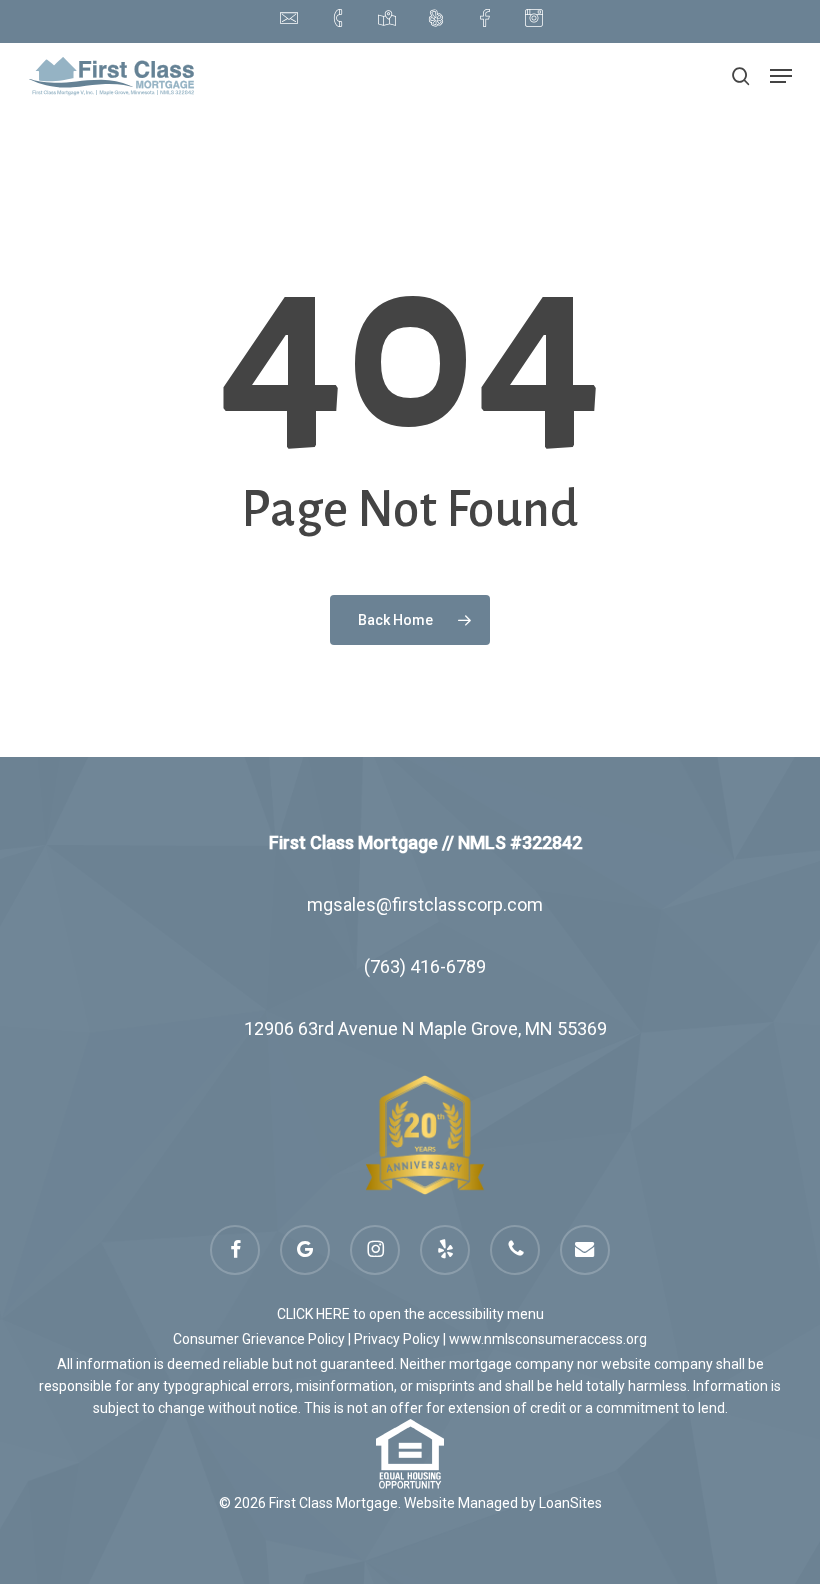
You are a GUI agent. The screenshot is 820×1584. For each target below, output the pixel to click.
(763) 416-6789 (425, 966)
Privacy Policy (397, 1339)
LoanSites (570, 1503)
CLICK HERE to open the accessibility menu (410, 1314)
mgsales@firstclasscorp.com (425, 904)
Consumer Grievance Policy (259, 1339)
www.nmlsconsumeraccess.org (548, 1339)
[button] (781, 76)
